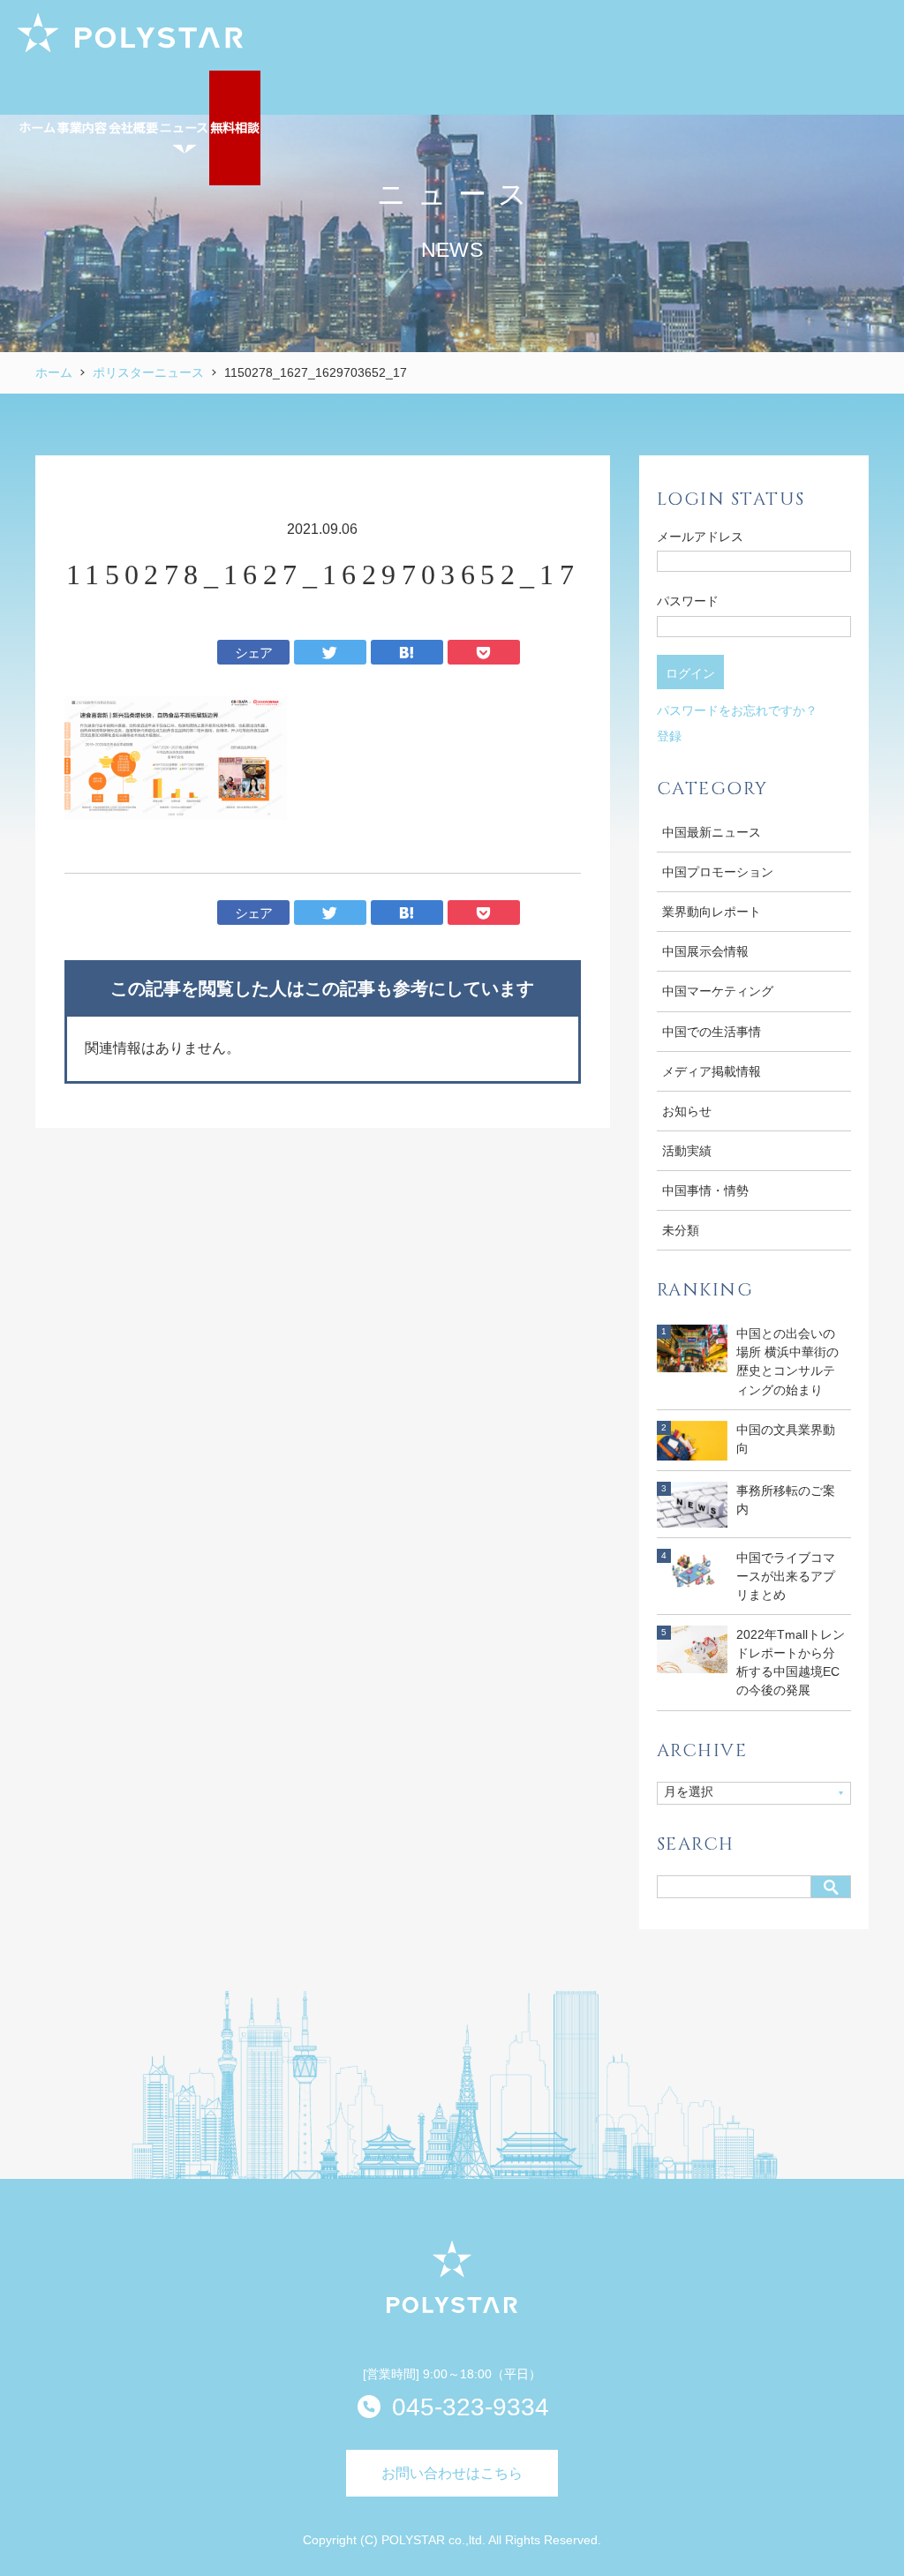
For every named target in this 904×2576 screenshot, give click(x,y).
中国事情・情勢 (705, 1190)
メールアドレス (700, 537)
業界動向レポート (712, 912)
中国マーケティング (718, 991)
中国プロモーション (718, 872)
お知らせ (687, 1111)
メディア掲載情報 (712, 1071)
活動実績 (687, 1151)
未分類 (681, 1230)
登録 (669, 736)
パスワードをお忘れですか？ (737, 710)
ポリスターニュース (148, 372)
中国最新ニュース (712, 832)
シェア (254, 653)
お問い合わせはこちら (452, 2473)
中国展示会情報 (705, 951)
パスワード (688, 601)
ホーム (54, 372)
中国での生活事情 (712, 1032)
